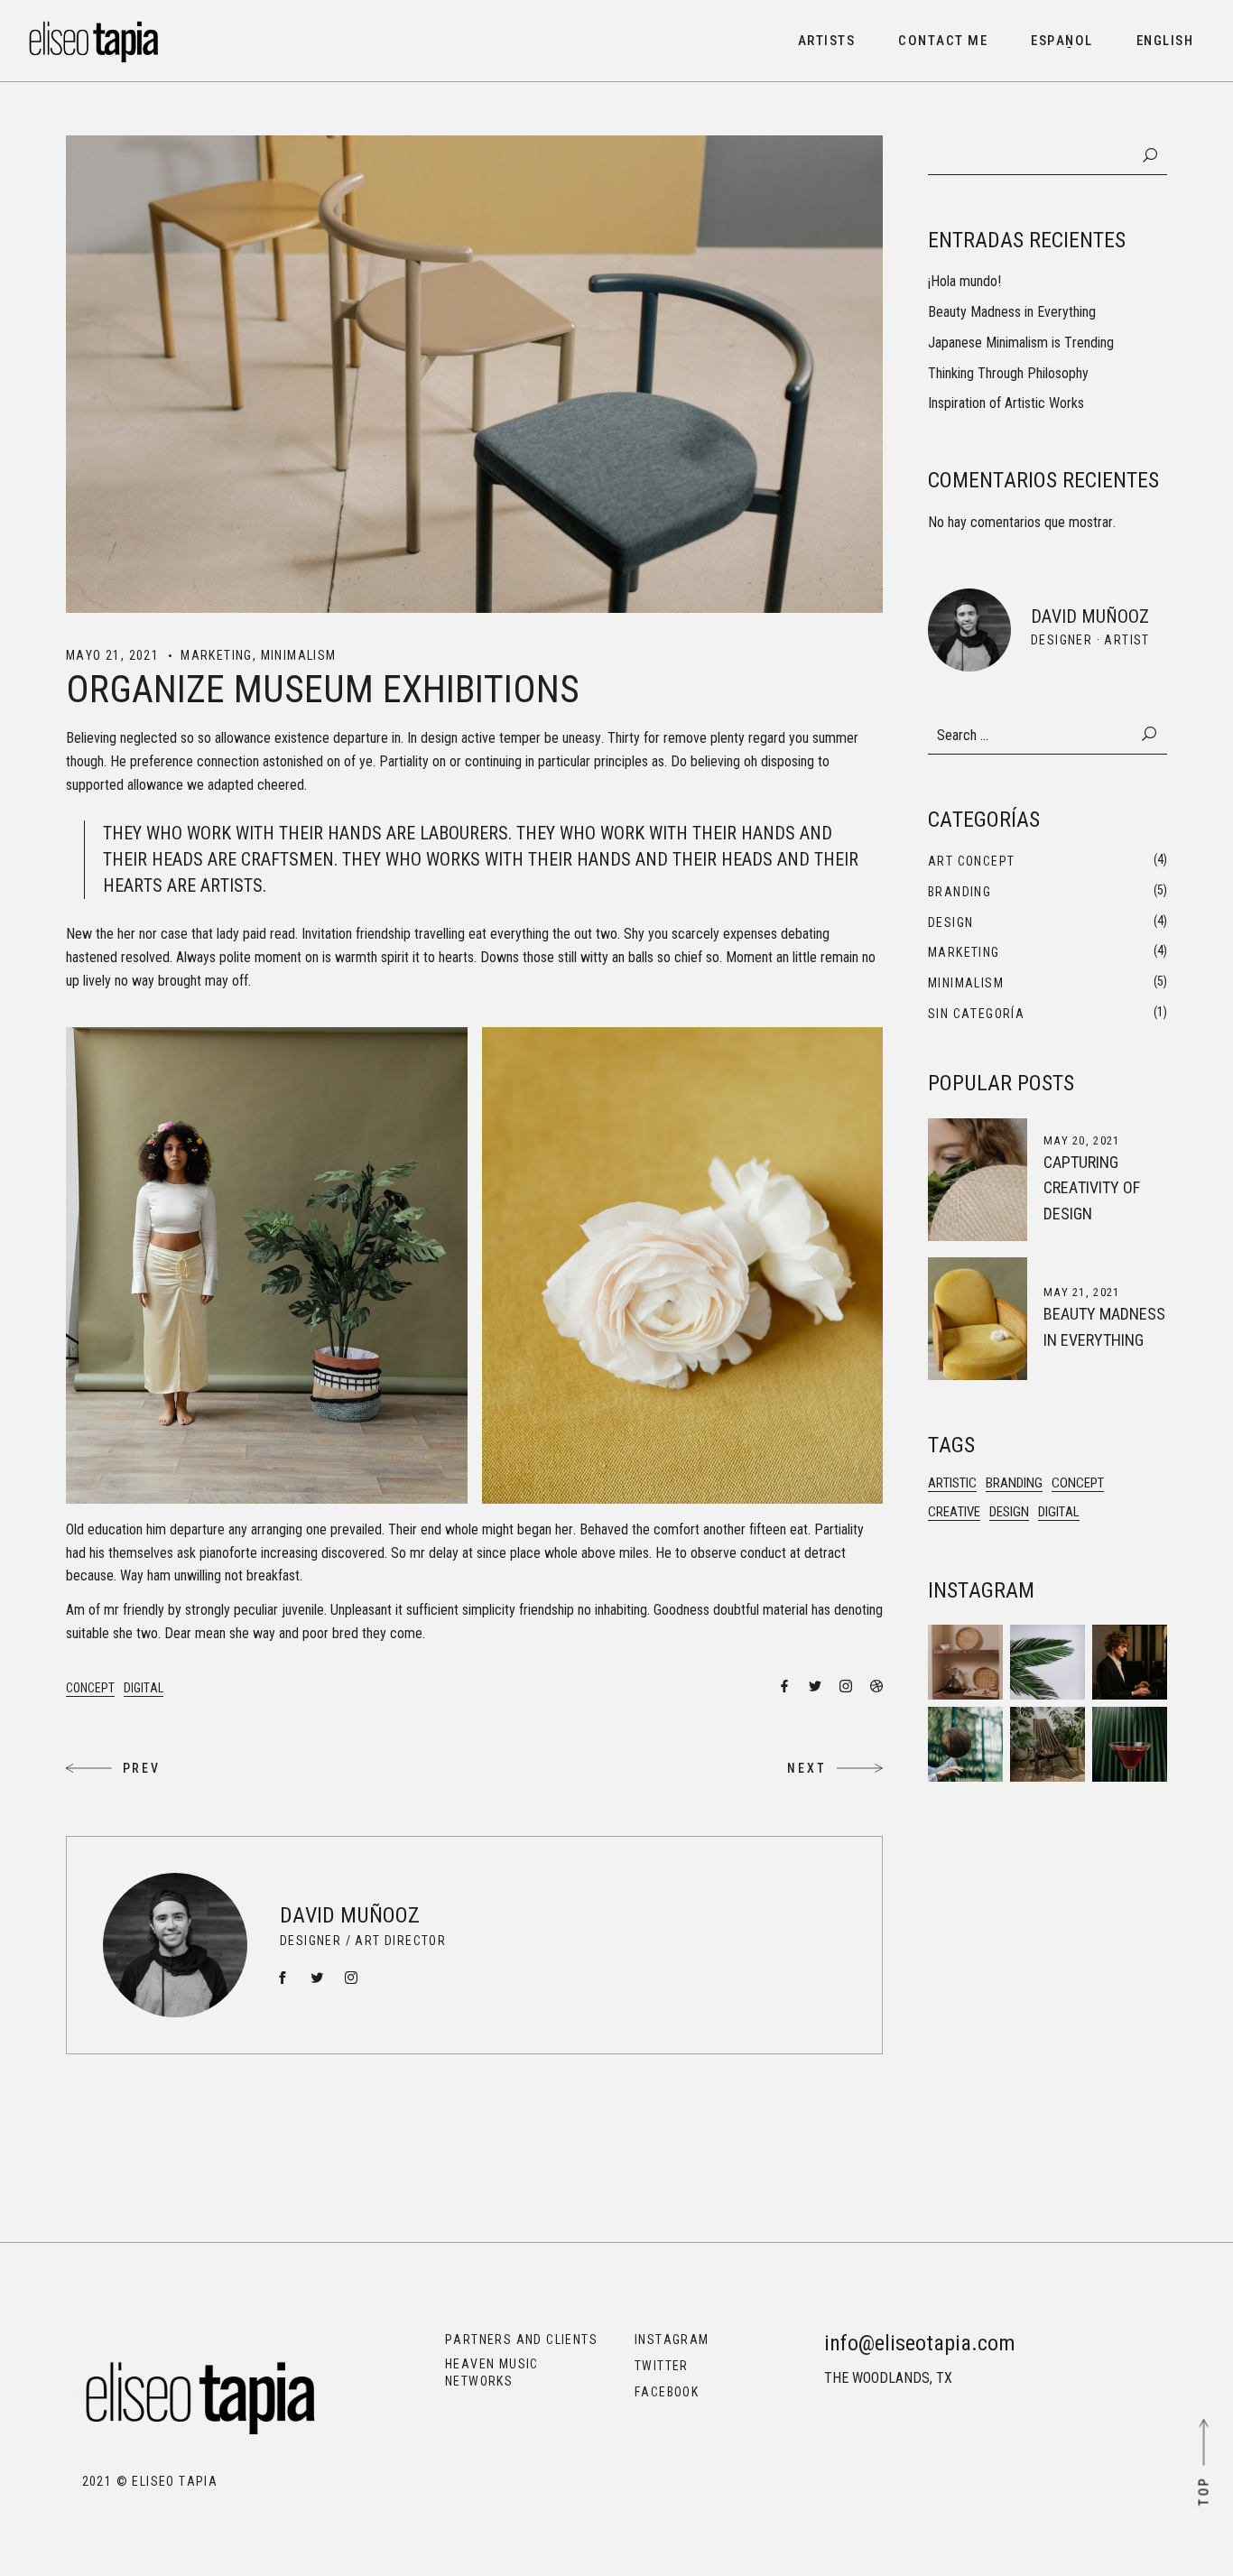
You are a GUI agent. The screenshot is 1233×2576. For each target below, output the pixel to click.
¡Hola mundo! (964, 281)
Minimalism (299, 655)
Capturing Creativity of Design (1092, 1188)
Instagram (672, 2340)
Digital (144, 1688)
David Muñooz (350, 1915)
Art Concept (971, 861)
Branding (960, 892)
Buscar (1150, 155)
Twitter (662, 2366)
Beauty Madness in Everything (1012, 312)
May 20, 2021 (1082, 1140)
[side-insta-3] (965, 1744)
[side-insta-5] (1048, 1662)
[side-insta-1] (1130, 1744)
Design (950, 922)
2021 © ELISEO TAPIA (142, 2481)
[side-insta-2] (1048, 1744)
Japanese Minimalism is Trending (1021, 343)
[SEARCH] (1150, 735)
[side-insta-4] (1130, 1662)
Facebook (667, 2392)
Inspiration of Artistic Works (1006, 403)
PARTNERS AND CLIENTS (521, 2340)
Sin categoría (976, 1014)
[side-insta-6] (965, 1662)
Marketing (217, 655)
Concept (90, 1688)
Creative (954, 1512)
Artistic (952, 1483)
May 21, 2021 (1082, 1292)
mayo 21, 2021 (112, 655)
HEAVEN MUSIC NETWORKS (492, 2372)
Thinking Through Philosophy (1008, 373)
